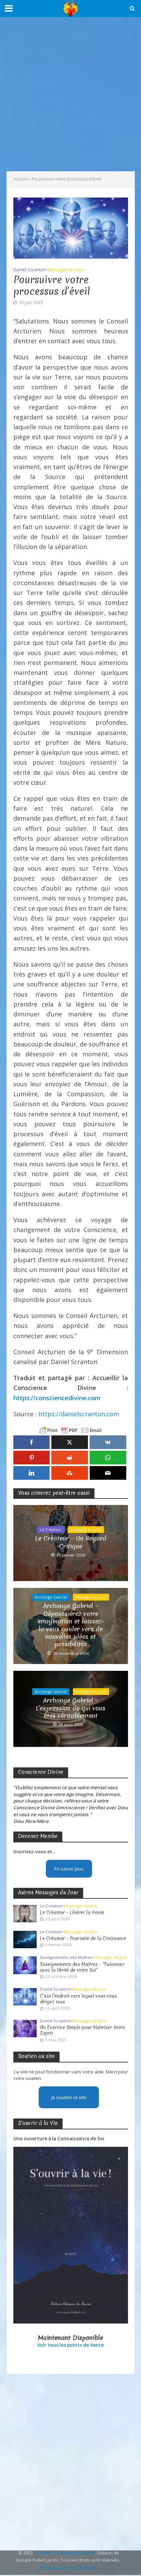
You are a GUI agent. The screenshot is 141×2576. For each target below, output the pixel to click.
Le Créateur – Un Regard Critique (71, 1542)
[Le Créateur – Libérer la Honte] (25, 1913)
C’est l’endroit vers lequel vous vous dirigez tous (78, 1999)
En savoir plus (69, 1869)
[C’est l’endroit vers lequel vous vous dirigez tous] (25, 1996)
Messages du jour (66, 270)
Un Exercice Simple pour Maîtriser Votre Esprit (82, 2030)
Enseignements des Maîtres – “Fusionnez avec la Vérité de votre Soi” (82, 1967)
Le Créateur (51, 1530)
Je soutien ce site (69, 2097)
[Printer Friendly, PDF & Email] (70, 1430)
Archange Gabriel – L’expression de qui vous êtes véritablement (70, 1708)
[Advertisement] (70, 94)
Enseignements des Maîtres (66, 1957)
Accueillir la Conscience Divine (64, 2553)
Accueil (21, 179)
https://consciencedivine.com (57, 1398)
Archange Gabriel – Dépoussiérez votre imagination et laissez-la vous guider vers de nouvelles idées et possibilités (71, 1625)
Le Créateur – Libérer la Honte (72, 1913)
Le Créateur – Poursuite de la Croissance (83, 1938)
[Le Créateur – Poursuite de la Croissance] (25, 1939)
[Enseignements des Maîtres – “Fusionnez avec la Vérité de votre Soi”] (25, 1965)
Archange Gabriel (51, 1597)
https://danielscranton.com (79, 1414)
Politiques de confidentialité (69, 2568)
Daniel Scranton (30, 270)
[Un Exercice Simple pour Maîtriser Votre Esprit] (25, 2028)
